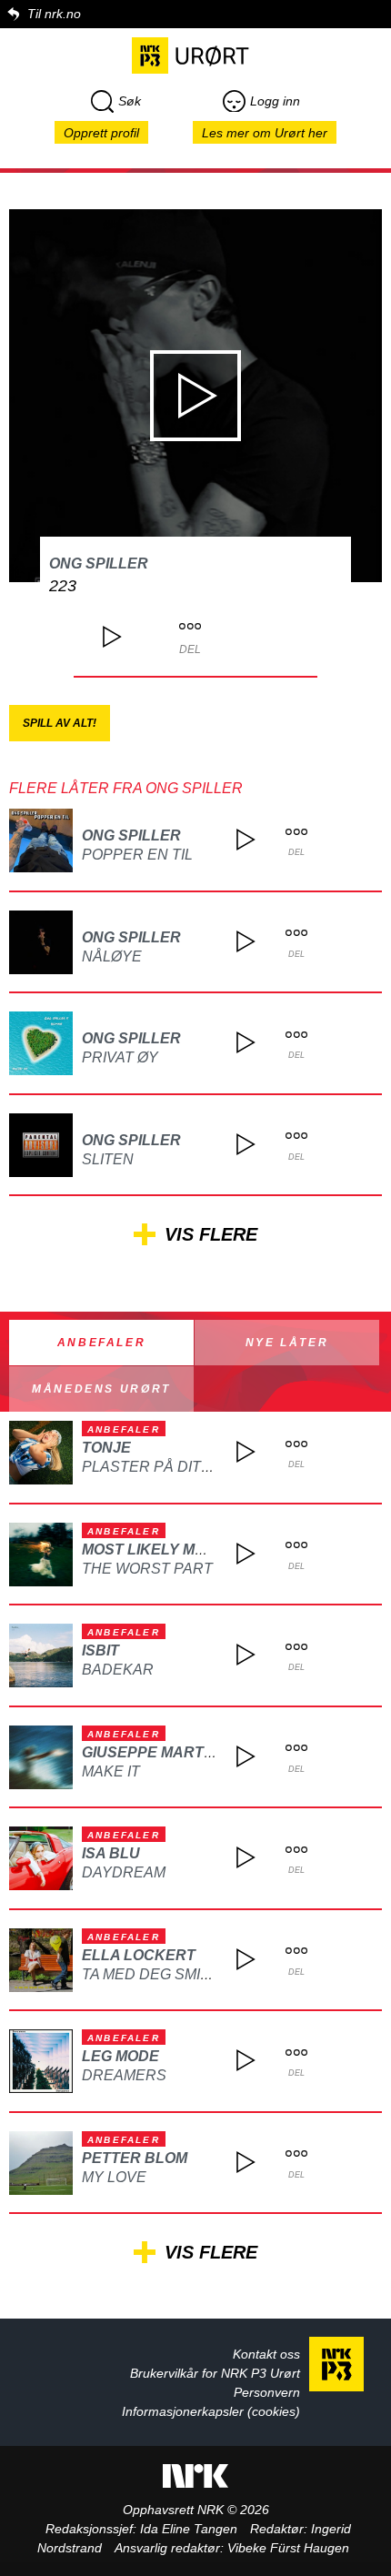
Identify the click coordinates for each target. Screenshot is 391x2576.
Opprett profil (101, 133)
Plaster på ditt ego (164, 1467)
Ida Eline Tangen (189, 2529)
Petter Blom (135, 2158)
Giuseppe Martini (152, 1752)
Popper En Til (137, 855)
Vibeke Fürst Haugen (288, 2548)
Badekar (118, 1670)
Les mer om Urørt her (265, 133)
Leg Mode (120, 2056)
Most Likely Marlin (161, 1550)
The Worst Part (147, 1569)
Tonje (106, 1448)
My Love (114, 2177)
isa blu (111, 1853)
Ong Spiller (99, 563)
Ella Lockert (139, 1955)
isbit (100, 1650)
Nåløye (112, 956)
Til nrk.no (54, 14)
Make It (111, 1771)
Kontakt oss (266, 2354)
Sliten (108, 1159)
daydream (124, 1872)
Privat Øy (120, 1057)
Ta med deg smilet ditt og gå (198, 1974)
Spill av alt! (60, 723)
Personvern (267, 2392)
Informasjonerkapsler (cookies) (211, 2411)
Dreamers (124, 2075)
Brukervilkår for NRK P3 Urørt (215, 2373)
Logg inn (275, 101)
